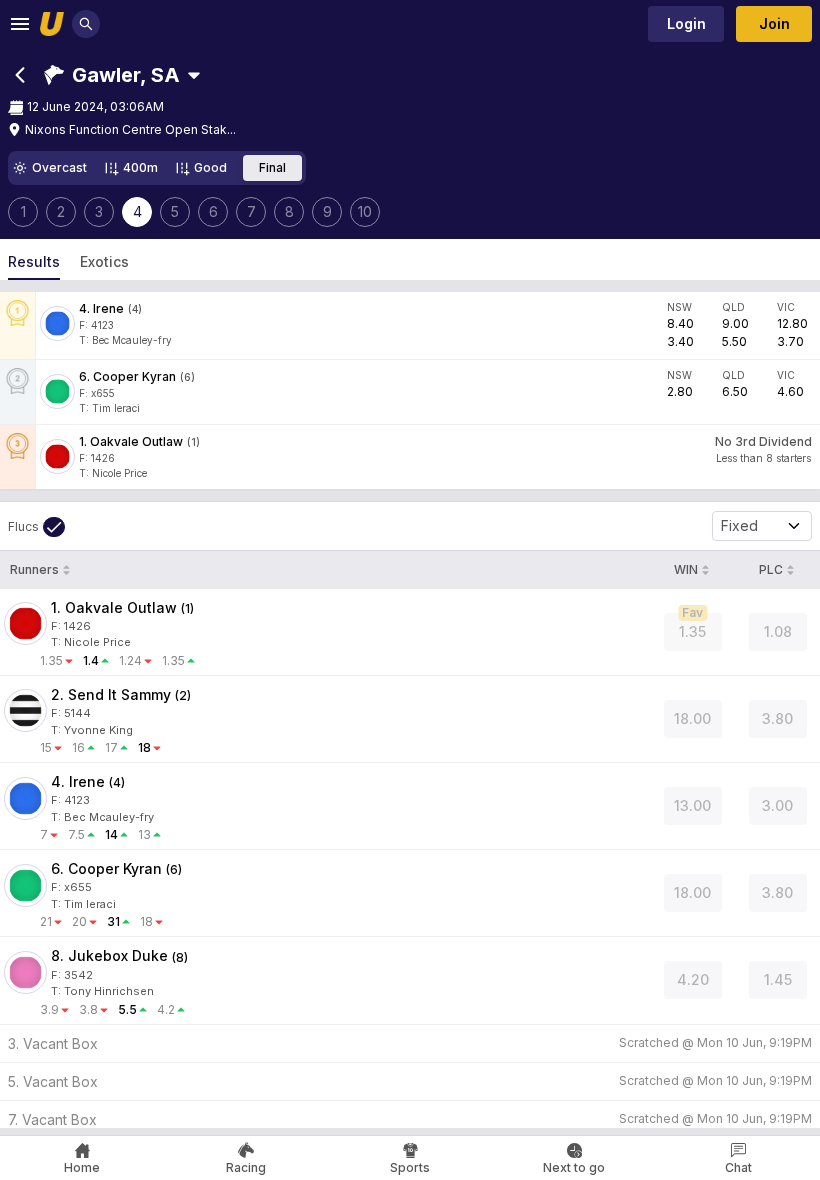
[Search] (86, 24)
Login (686, 23)
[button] (112, 75)
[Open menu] (20, 24)
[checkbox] (36, 527)
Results (34, 261)
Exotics (104, 261)
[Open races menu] (194, 75)
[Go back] (20, 75)
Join (774, 23)
